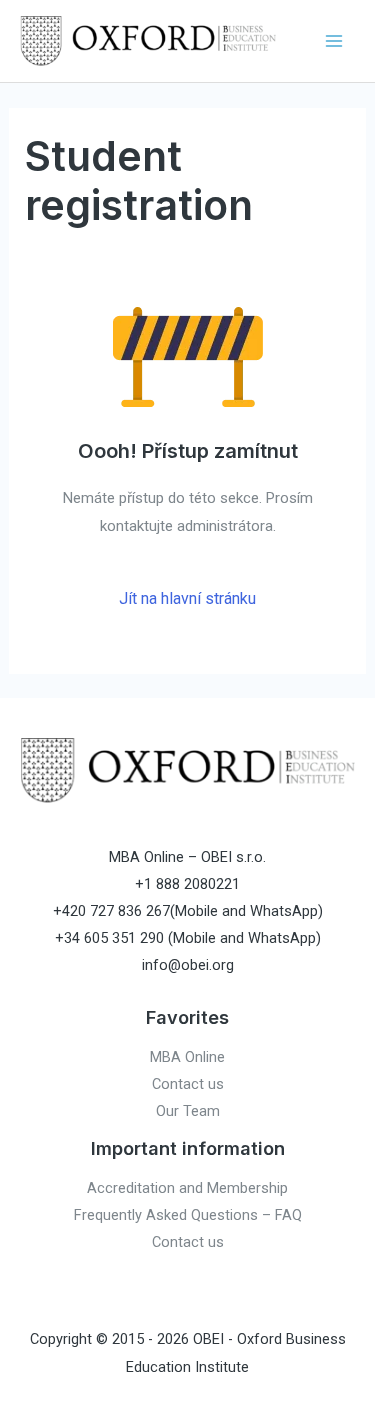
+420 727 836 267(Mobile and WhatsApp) (188, 911)
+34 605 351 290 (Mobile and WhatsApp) (188, 938)
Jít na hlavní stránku (187, 598)
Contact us (188, 1084)
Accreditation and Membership (187, 1188)
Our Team (188, 1111)
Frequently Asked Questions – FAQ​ (188, 1215)
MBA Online (187, 1057)
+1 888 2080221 (187, 884)
